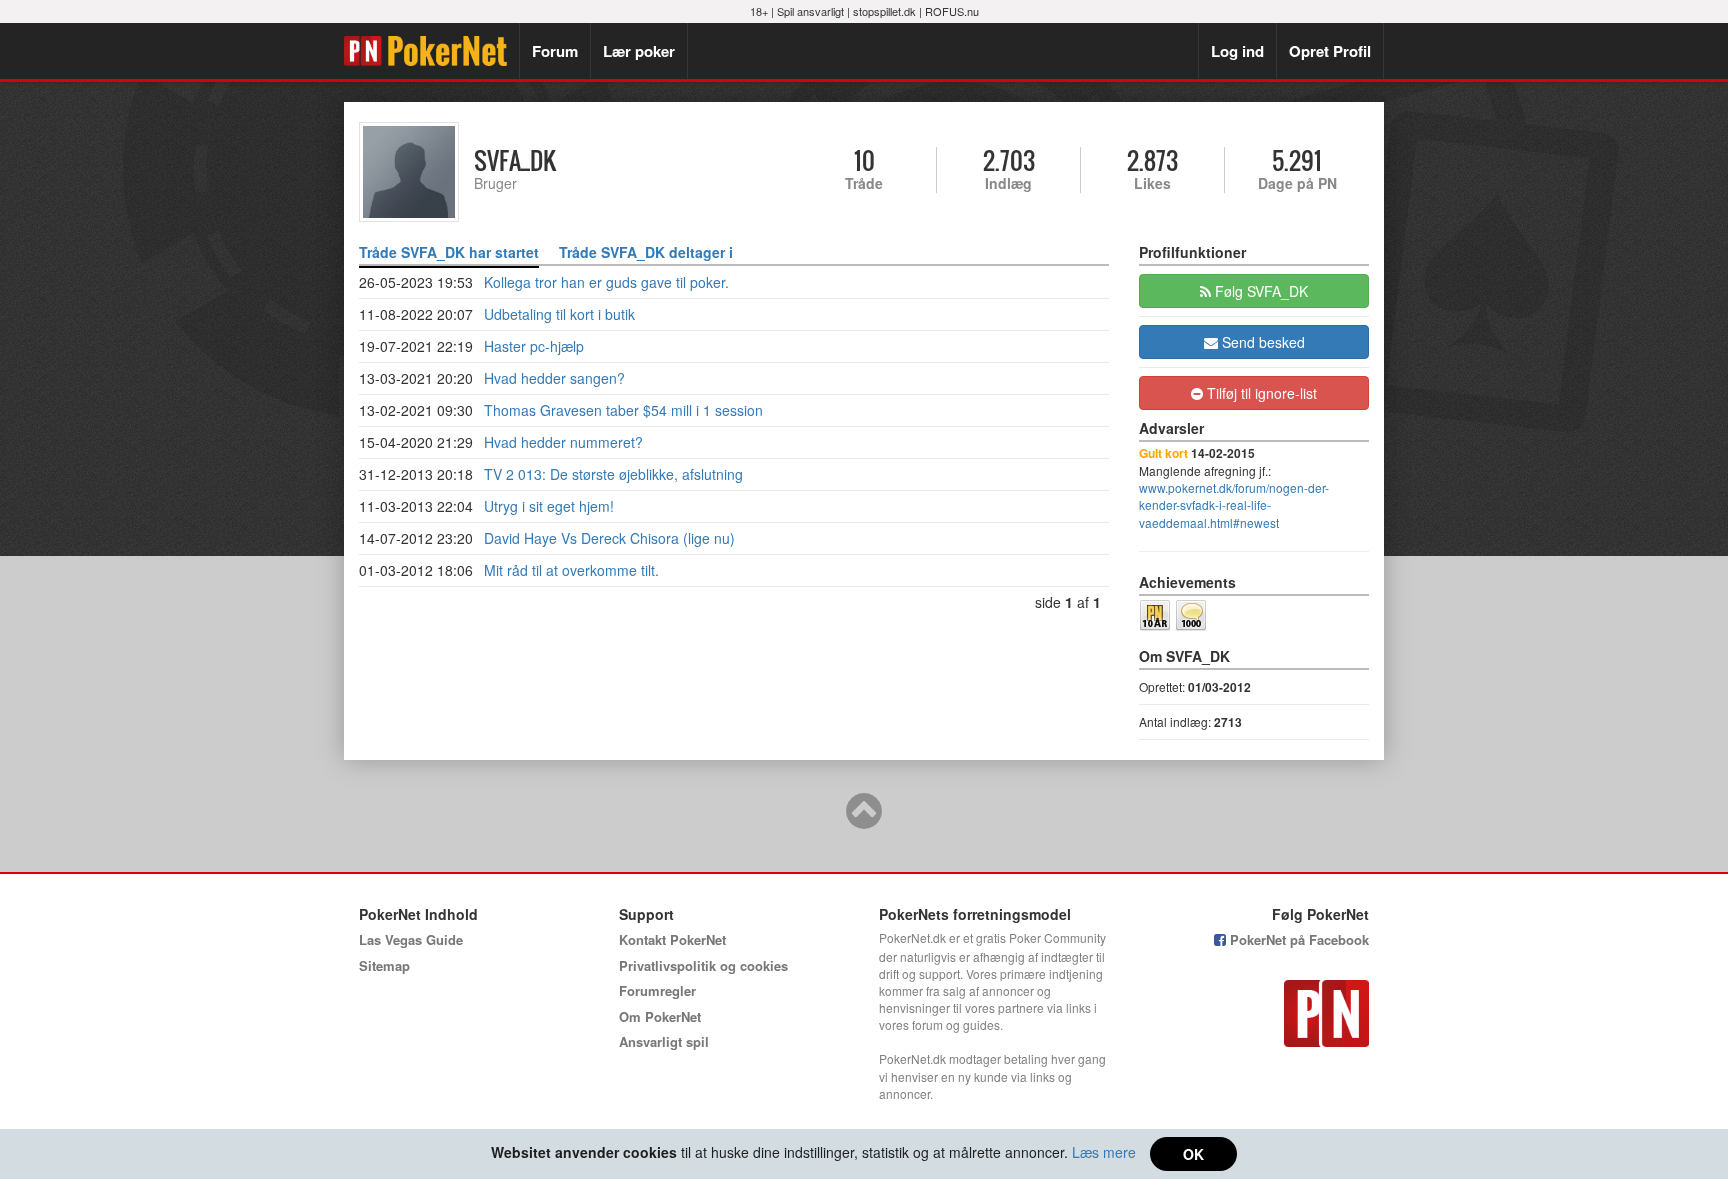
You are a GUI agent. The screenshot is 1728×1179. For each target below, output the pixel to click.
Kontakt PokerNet (672, 939)
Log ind (1237, 51)
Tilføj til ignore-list (1260, 393)
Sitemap (384, 965)
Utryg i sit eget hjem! (549, 506)
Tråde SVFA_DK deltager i (646, 252)
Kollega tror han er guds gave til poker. (606, 282)
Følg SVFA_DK (1259, 291)
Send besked (1261, 342)
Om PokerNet (660, 1016)
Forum (555, 51)
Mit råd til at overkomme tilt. (571, 570)
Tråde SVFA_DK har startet (449, 252)
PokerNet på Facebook (1297, 939)
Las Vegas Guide (411, 939)
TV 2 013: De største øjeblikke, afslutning (613, 474)
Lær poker (639, 51)
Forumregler (657, 990)
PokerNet (431, 51)
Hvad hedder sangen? (554, 378)
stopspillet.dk (884, 11)
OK (1193, 1154)
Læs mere (1104, 1152)
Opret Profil (1330, 51)
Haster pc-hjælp (534, 346)
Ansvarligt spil (664, 1041)
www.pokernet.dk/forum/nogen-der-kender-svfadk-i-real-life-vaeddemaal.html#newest (1234, 504)
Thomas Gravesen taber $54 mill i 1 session (623, 410)
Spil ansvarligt (810, 11)
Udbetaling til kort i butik (559, 314)
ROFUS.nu (952, 11)
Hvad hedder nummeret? (563, 442)
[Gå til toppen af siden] (864, 820)
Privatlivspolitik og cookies (703, 965)
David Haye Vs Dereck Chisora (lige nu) (609, 538)
